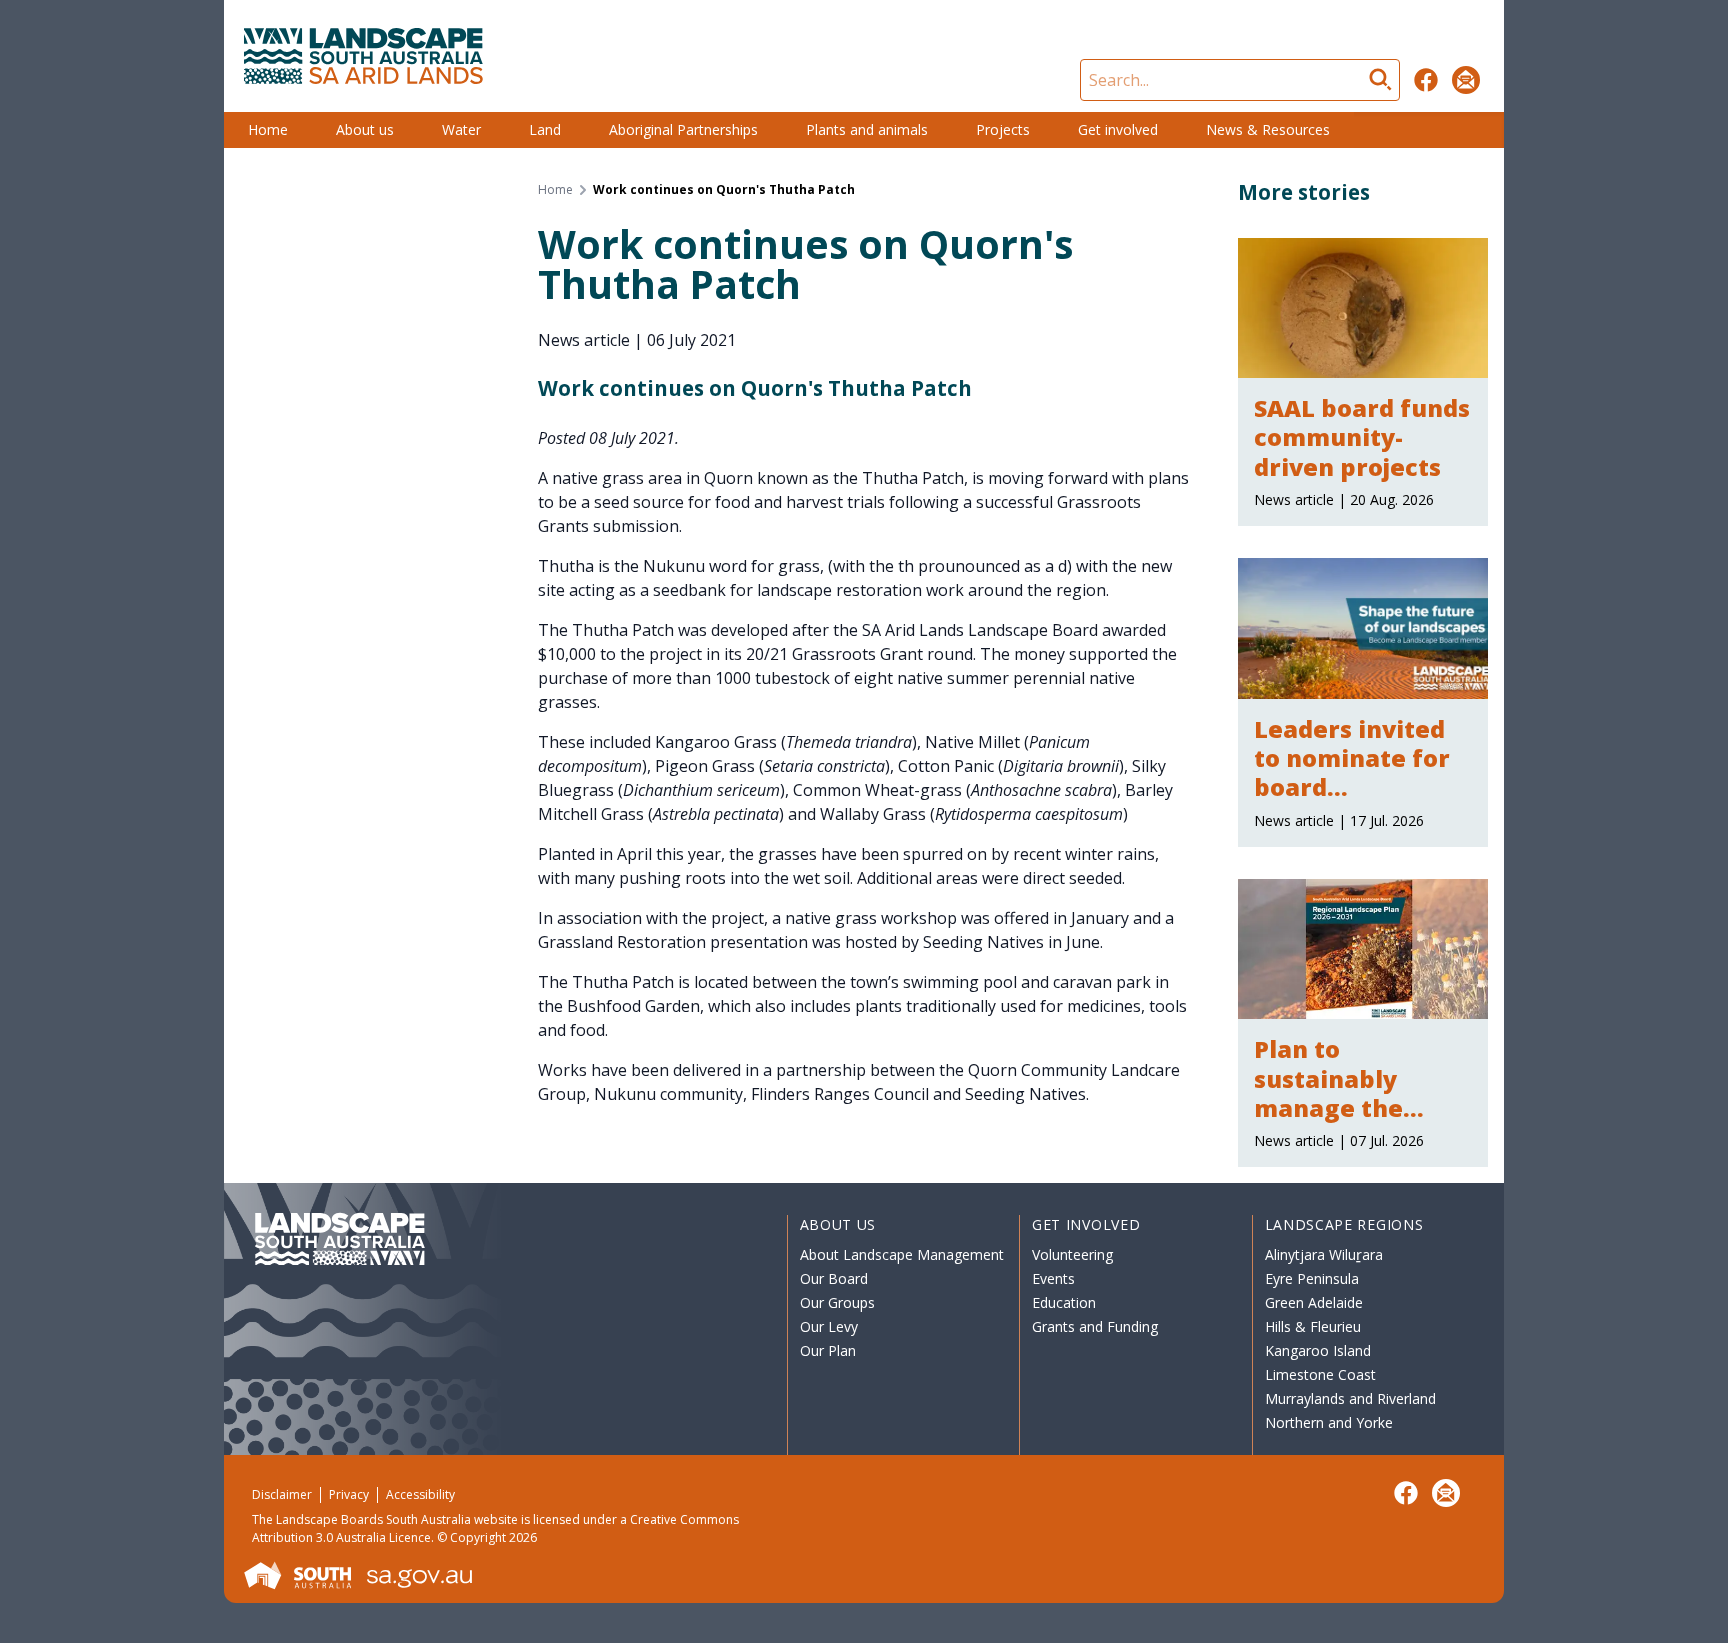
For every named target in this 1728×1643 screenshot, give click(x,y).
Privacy (349, 1494)
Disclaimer (282, 1494)
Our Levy (829, 1326)
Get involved (1118, 129)
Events (1053, 1278)
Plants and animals (867, 129)
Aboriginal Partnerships (683, 129)
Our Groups (837, 1302)
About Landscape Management (902, 1254)
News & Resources (1268, 129)
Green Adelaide (1314, 1302)
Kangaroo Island (1318, 1350)
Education (1064, 1302)
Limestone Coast (1320, 1374)
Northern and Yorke (1329, 1422)
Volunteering (1072, 1254)
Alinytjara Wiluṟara (1324, 1254)
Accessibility (420, 1494)
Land (545, 129)
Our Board (834, 1278)
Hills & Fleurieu (1313, 1326)
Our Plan (828, 1350)
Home (268, 129)
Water (461, 129)
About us (365, 129)
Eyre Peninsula (1312, 1278)
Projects (1003, 129)
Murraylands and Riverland (1350, 1398)
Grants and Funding (1095, 1326)
